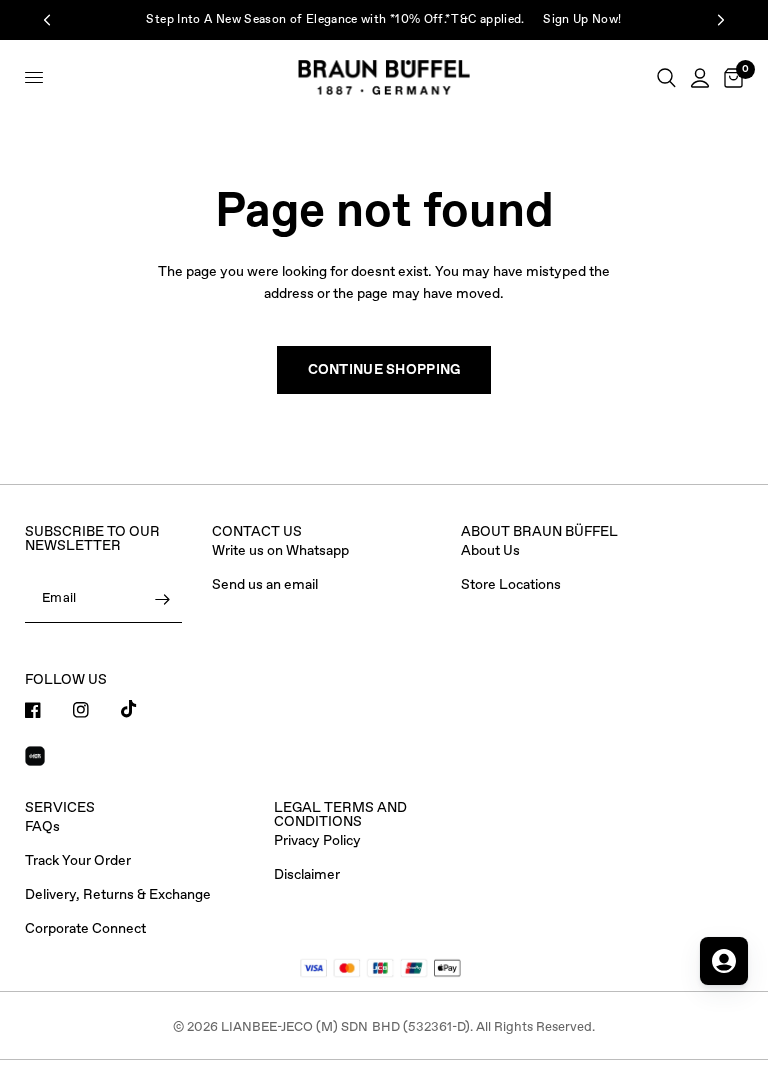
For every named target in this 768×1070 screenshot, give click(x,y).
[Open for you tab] (724, 961)
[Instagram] (95, 710)
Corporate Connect (85, 929)
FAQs (42, 827)
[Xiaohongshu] (47, 759)
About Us (490, 551)
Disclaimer (307, 875)
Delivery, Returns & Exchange (118, 895)
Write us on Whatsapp (280, 551)
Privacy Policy (317, 841)
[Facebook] (47, 710)
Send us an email (265, 585)
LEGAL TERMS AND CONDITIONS (340, 815)
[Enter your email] (162, 599)
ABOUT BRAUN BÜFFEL (539, 532)
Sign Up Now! (582, 20)
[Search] (666, 77)
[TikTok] (143, 709)
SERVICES (60, 808)
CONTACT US (257, 532)
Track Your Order (78, 861)
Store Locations (511, 585)
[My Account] (700, 77)
